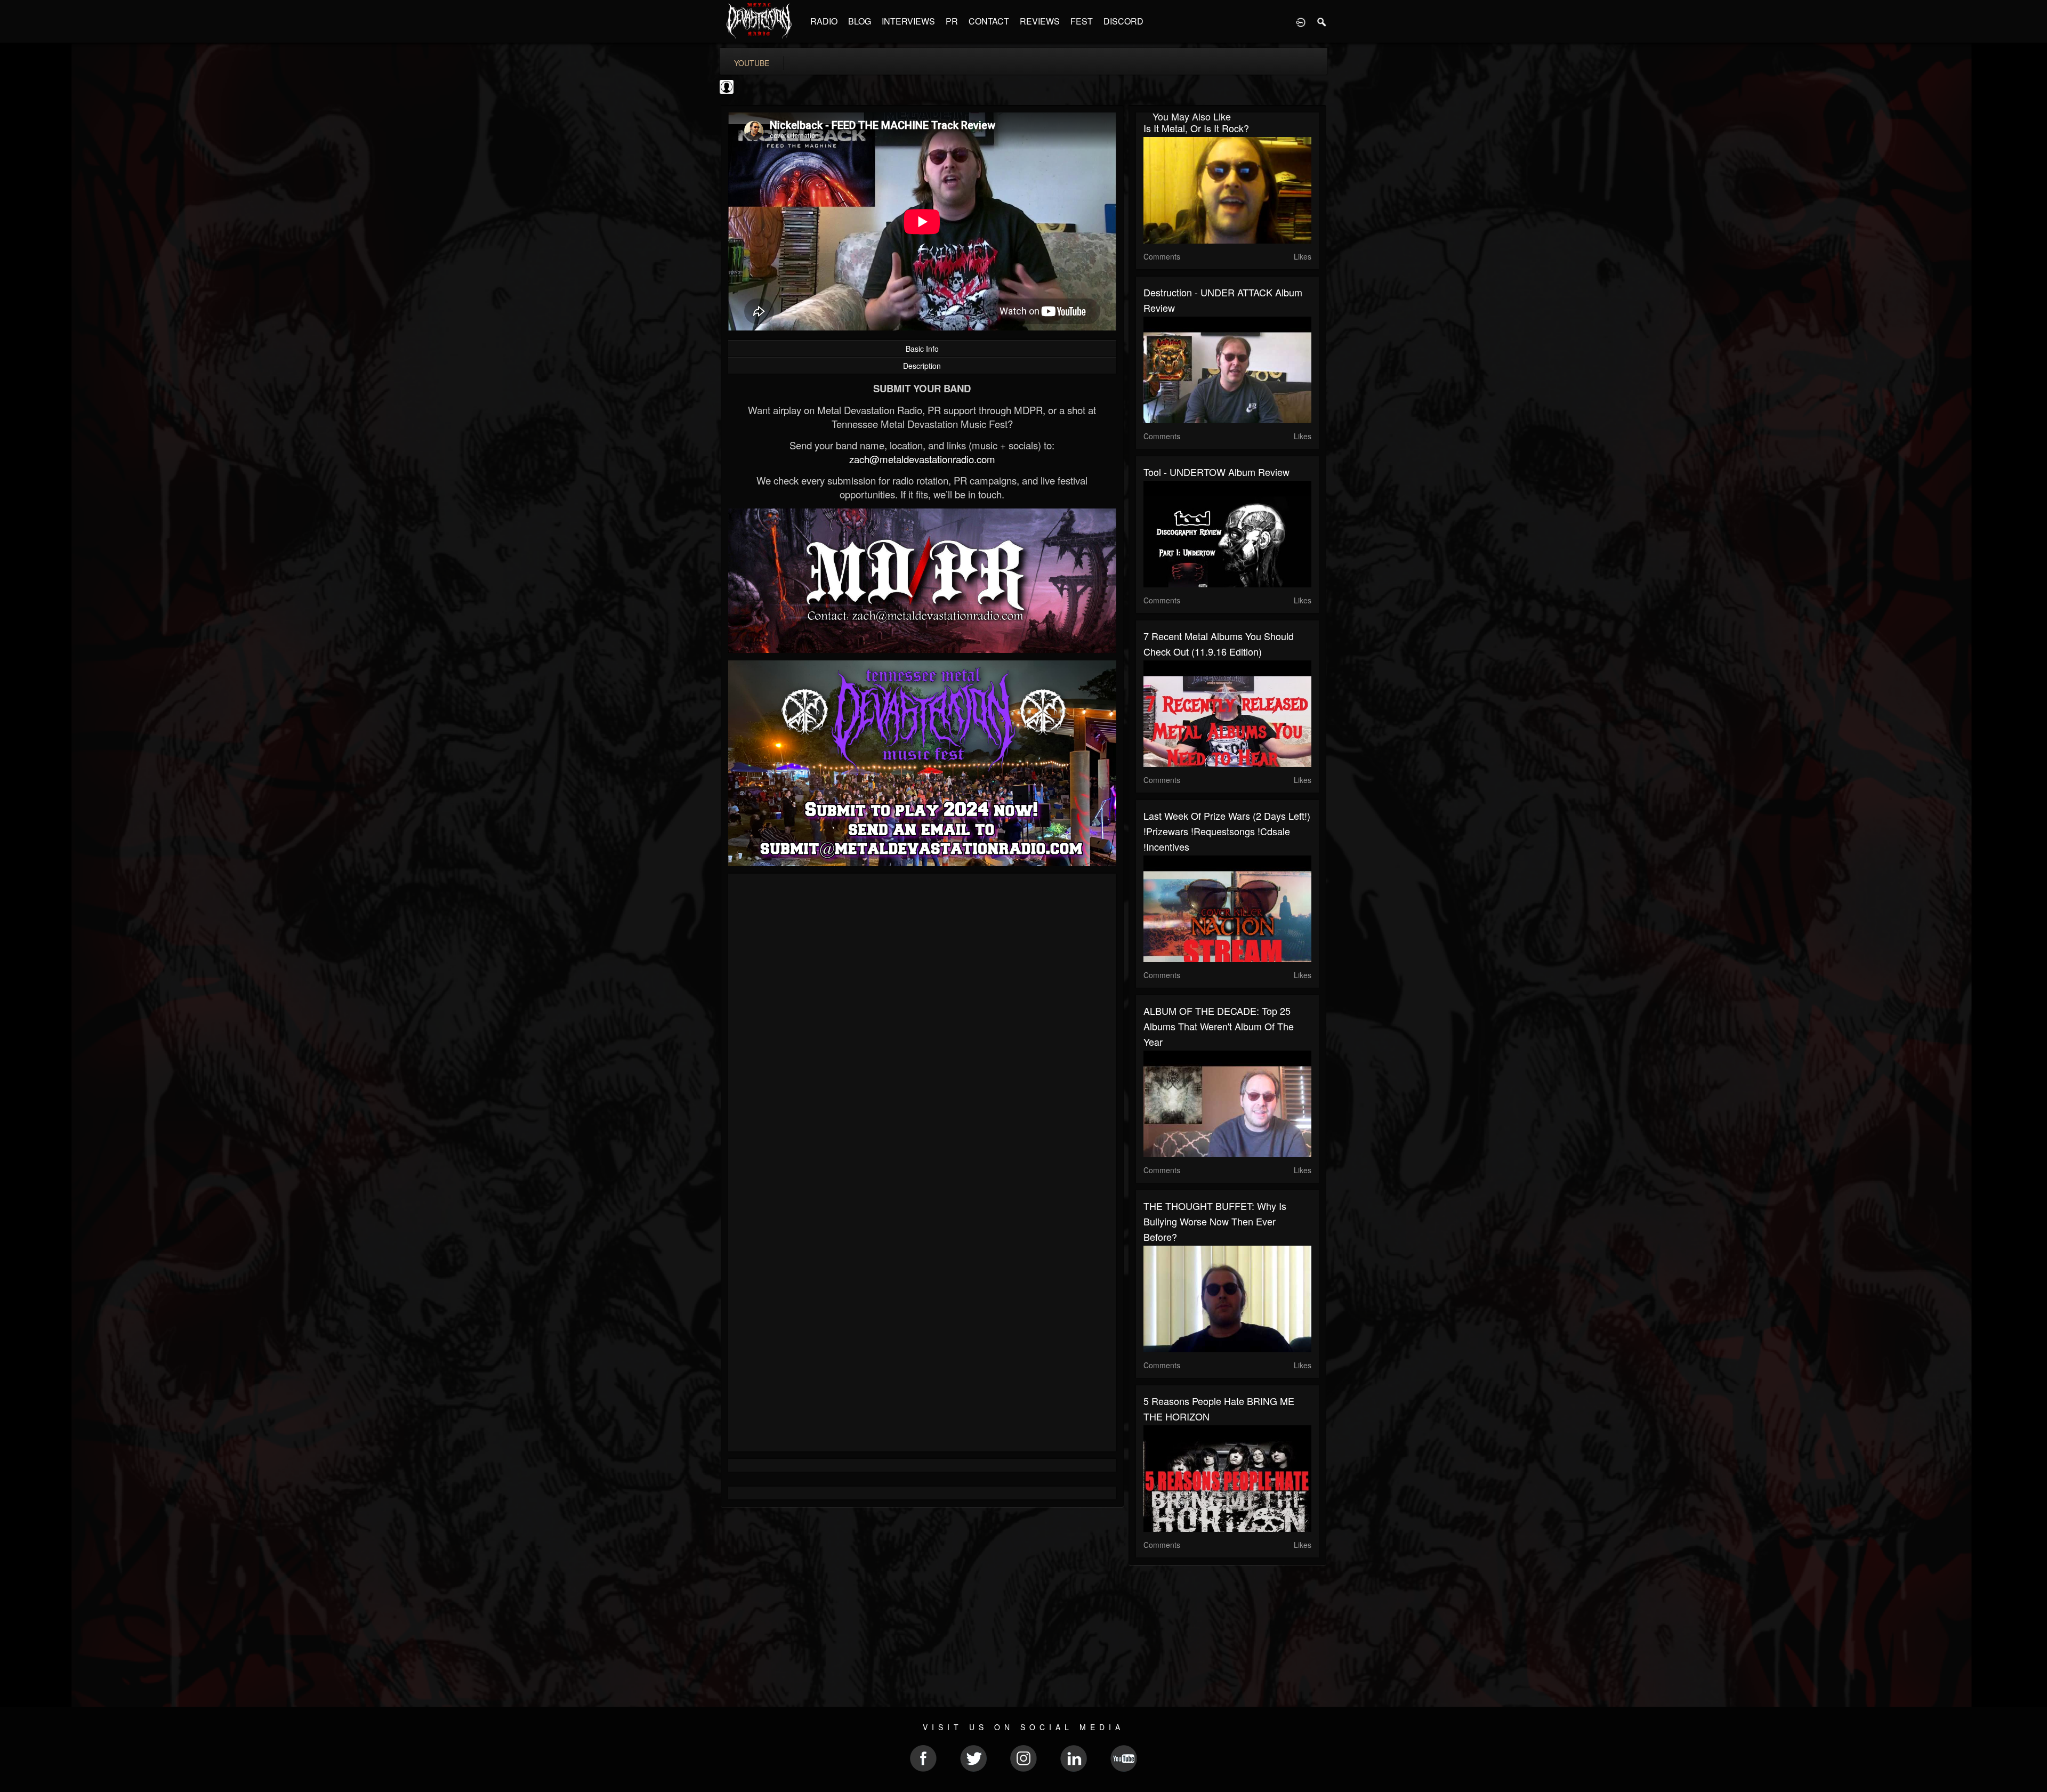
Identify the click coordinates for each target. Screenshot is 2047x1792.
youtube (752, 63)
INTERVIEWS (908, 21)
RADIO (824, 21)
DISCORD (1123, 21)
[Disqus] (922, 1024)
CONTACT (989, 21)
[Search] (1322, 21)
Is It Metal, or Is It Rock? (1196, 128)
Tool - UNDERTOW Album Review (1216, 472)
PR (952, 21)
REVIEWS (1040, 21)
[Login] (1301, 21)
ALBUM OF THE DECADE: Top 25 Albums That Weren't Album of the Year (1219, 1026)
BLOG (860, 21)
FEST (1082, 21)
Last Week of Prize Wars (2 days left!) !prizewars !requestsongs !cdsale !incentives (1227, 831)
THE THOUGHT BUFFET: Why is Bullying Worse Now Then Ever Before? (1215, 1221)
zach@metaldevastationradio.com (922, 459)
